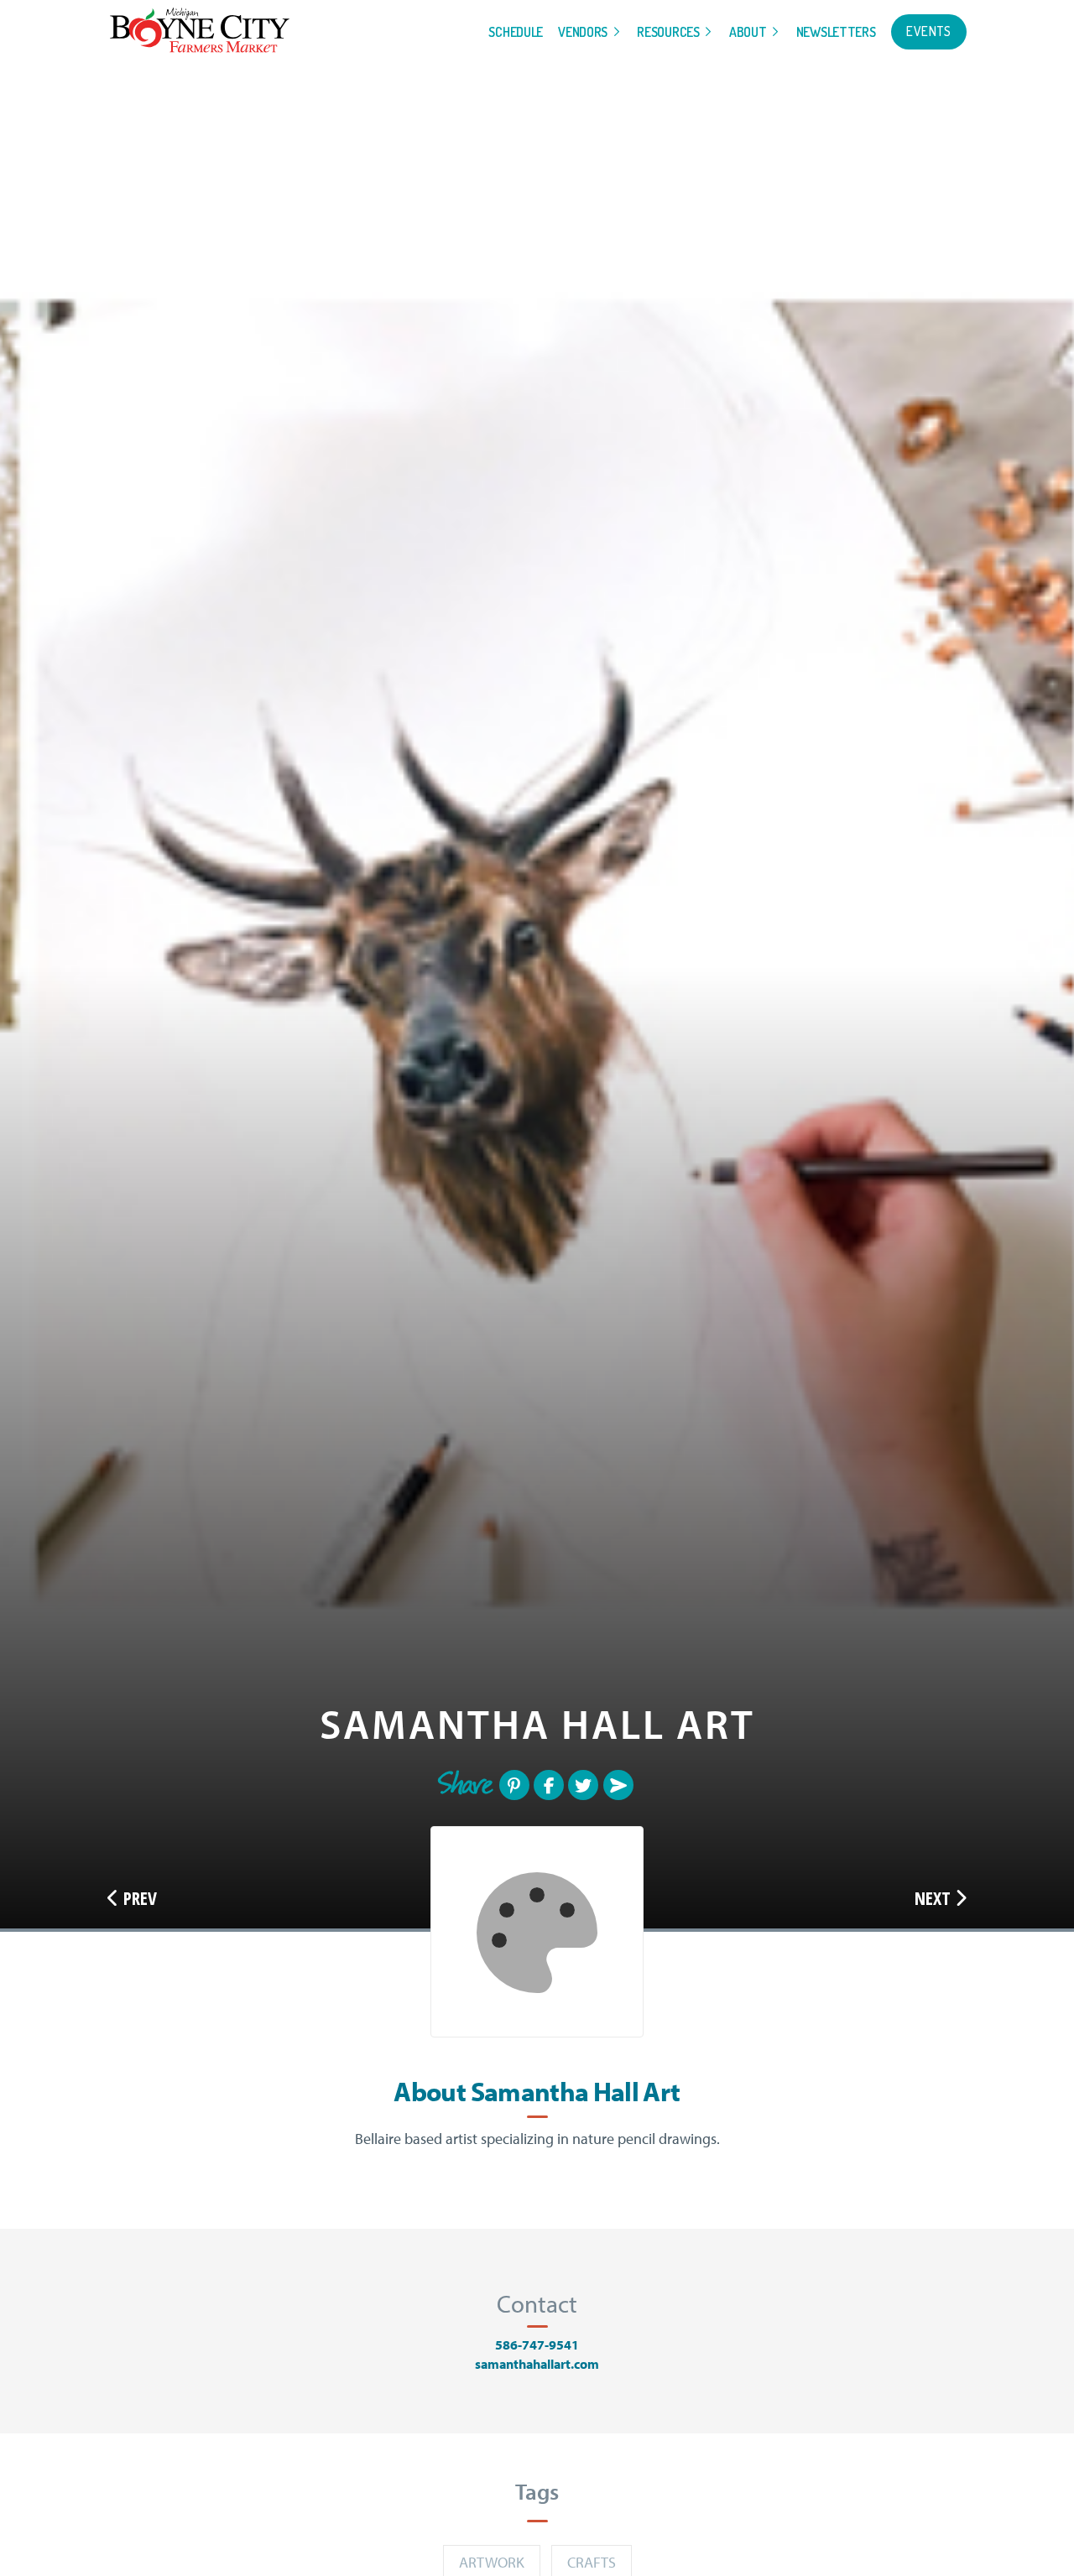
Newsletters (836, 32)
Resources (668, 32)
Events (929, 31)
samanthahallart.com (537, 2364)
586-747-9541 (537, 2344)
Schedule (516, 32)
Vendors (583, 32)
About (748, 32)
